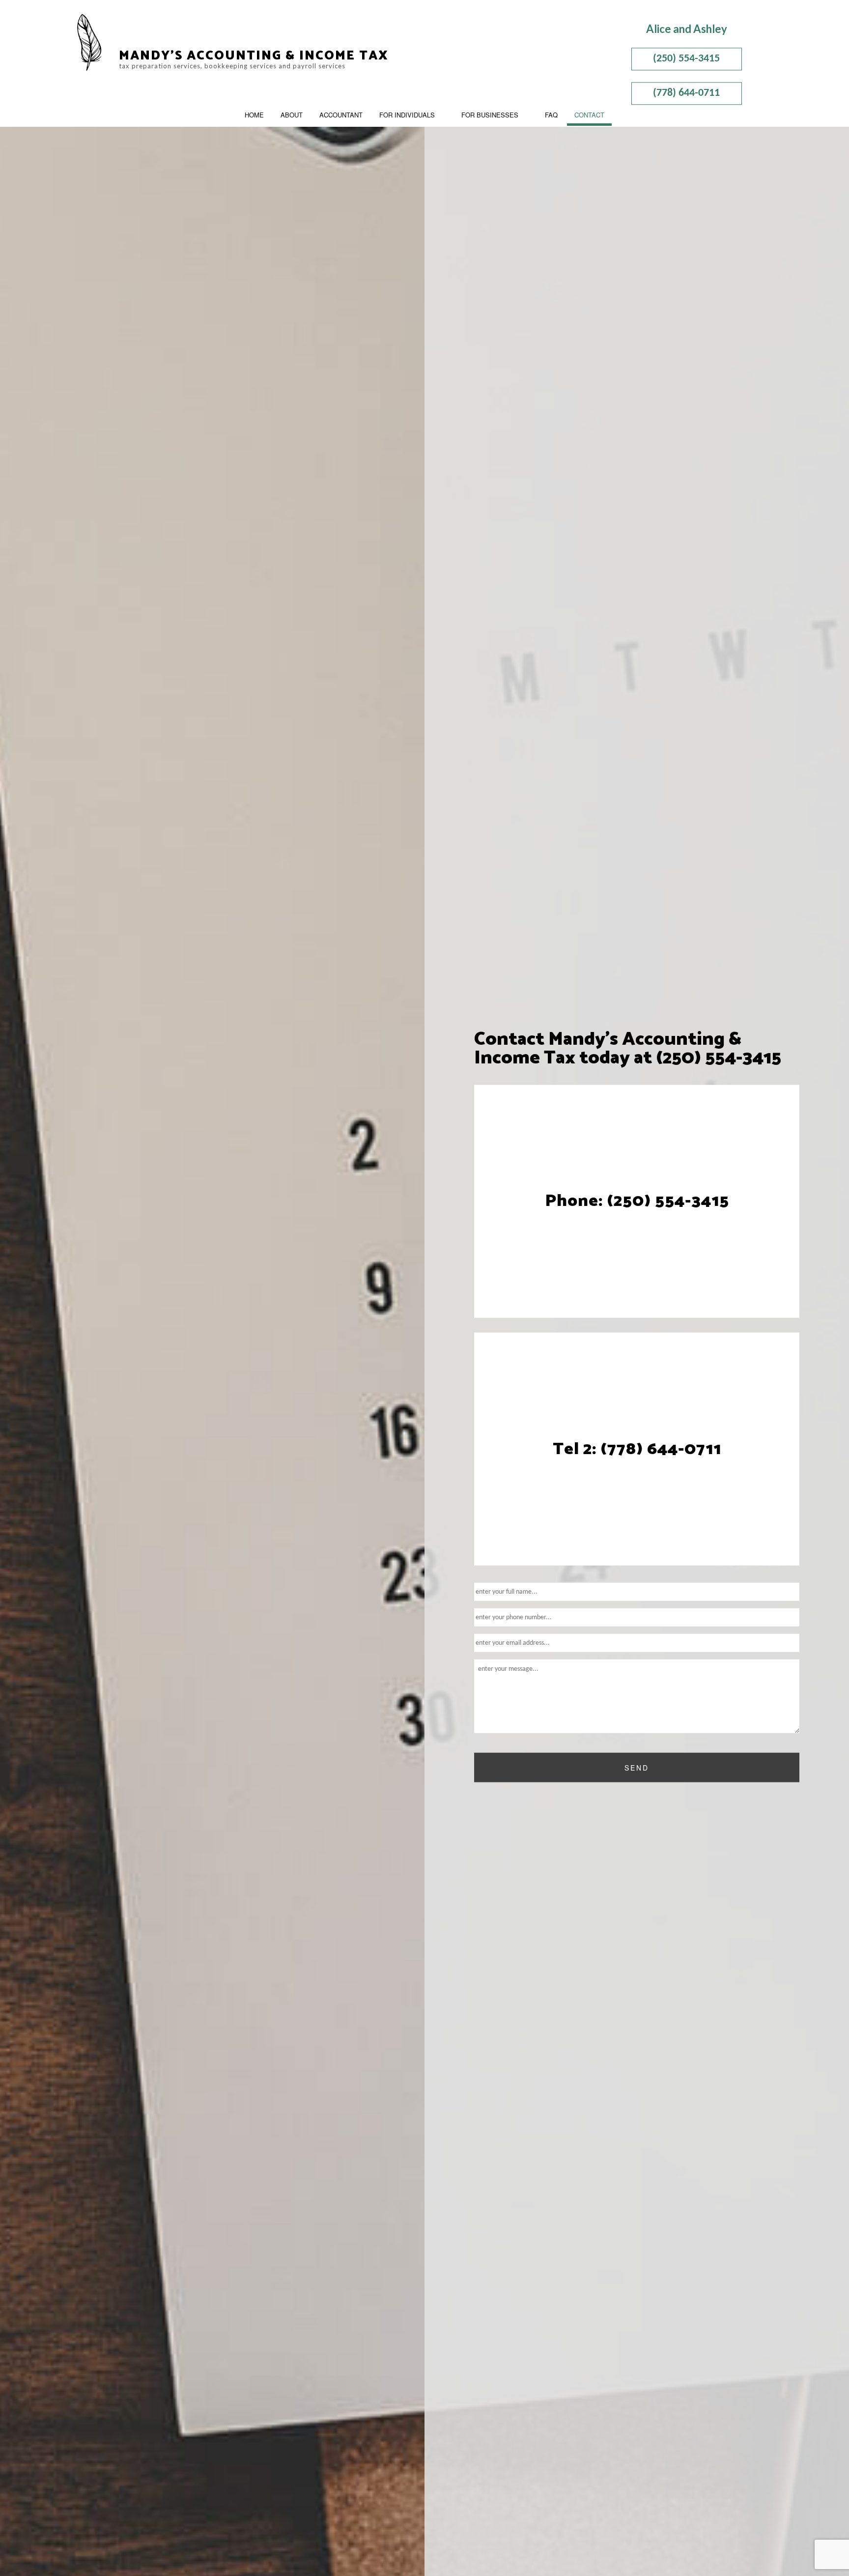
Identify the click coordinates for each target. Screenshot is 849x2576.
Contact (589, 115)
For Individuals (407, 115)
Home (254, 115)
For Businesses (490, 115)
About (292, 115)
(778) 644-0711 (686, 93)
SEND (637, 1768)
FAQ (551, 115)
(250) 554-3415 (686, 59)
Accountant (341, 115)
